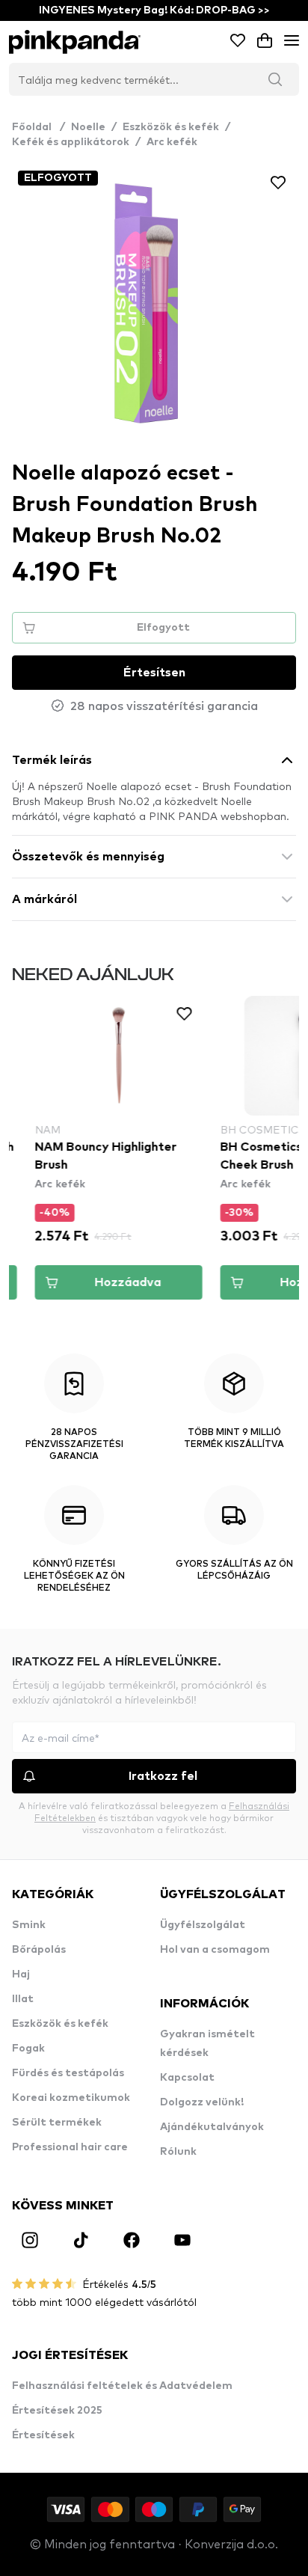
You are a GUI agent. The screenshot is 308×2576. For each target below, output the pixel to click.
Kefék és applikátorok (71, 142)
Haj (21, 1974)
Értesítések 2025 (57, 2411)
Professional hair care (70, 2147)
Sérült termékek (57, 2123)
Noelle (88, 127)
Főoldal (38, 127)
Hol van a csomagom (215, 1950)
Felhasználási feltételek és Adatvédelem (122, 2386)
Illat (23, 1999)
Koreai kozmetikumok (71, 2098)
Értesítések (43, 2435)
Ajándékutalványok (212, 2127)
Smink (29, 1925)
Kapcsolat (187, 2078)
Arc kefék (172, 142)
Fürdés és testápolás (68, 2073)
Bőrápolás (39, 1950)
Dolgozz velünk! (202, 2102)
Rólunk (178, 2152)
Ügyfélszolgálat (203, 1925)
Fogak (28, 2049)
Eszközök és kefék (171, 127)
